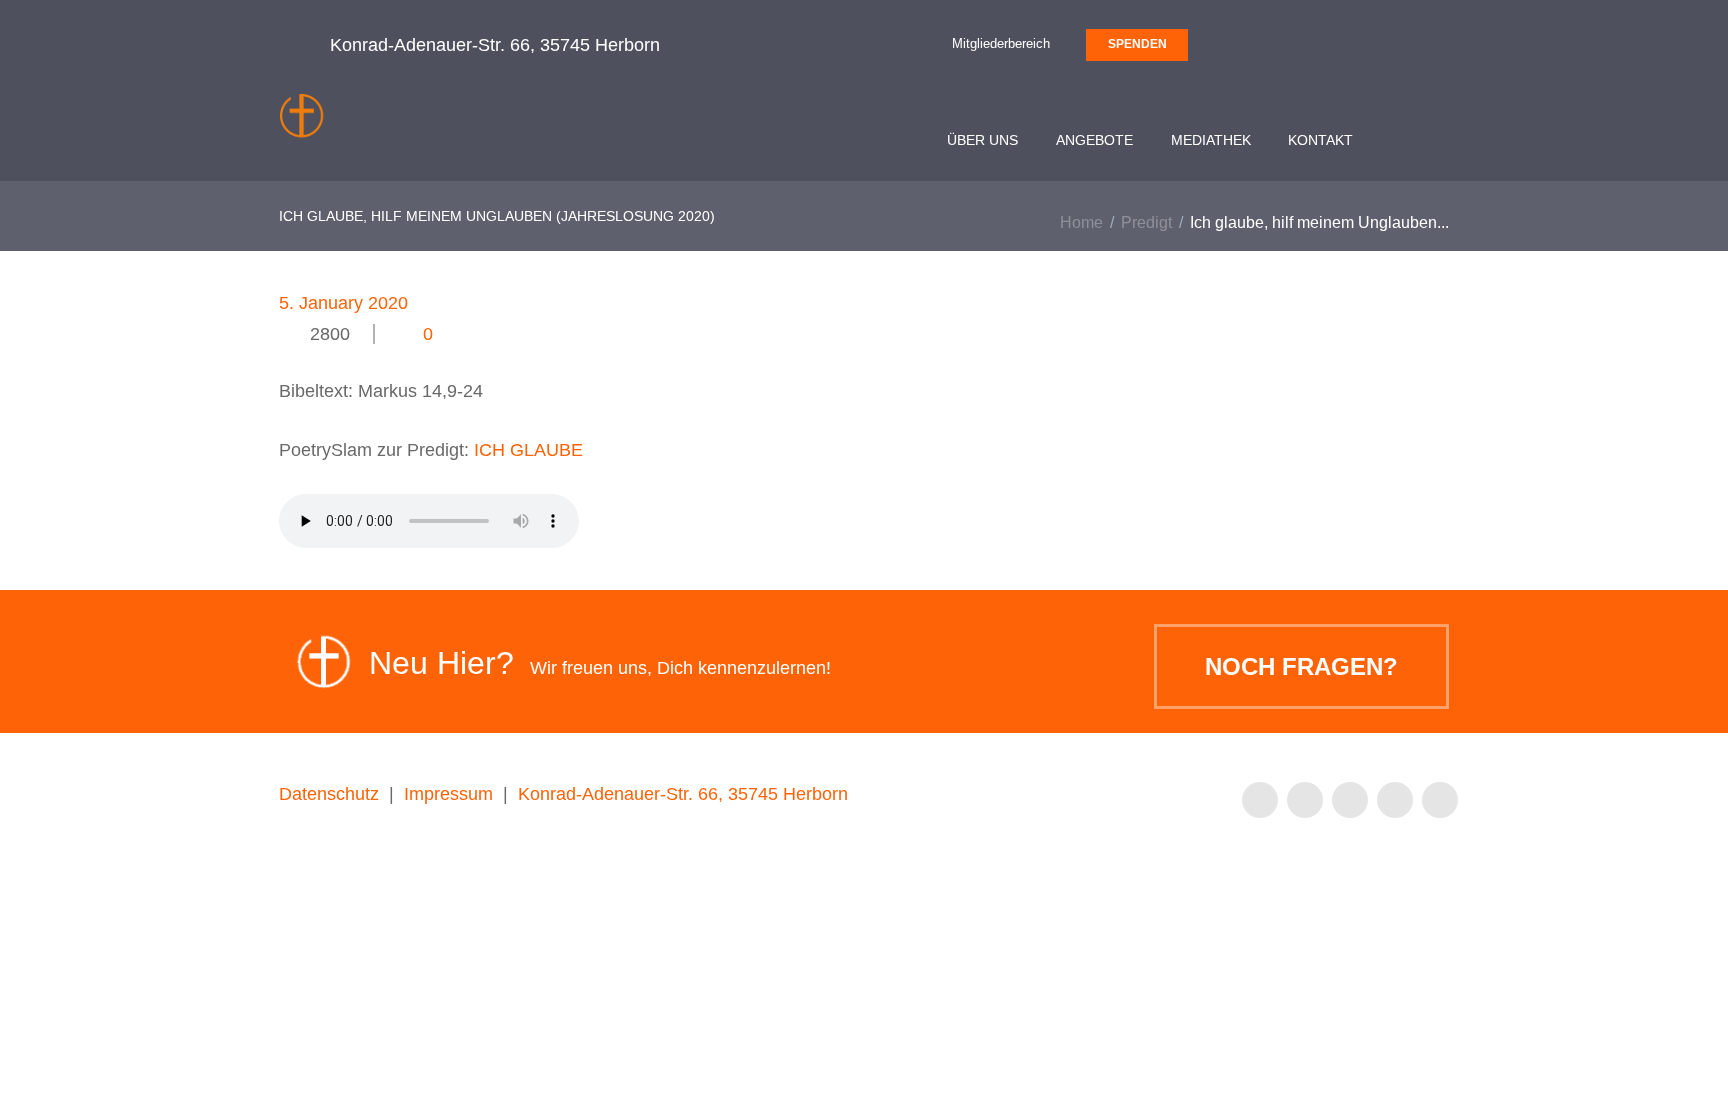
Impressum (448, 794)
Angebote (1094, 140)
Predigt (1146, 222)
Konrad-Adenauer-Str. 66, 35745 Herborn (683, 794)
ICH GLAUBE (528, 450)
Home (1081, 222)
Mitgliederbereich (1001, 43)
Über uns (982, 140)
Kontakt (1320, 140)
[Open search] (1426, 143)
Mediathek (1211, 140)
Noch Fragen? (1301, 666)
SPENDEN (1137, 44)
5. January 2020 (343, 303)
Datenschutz (329, 794)
